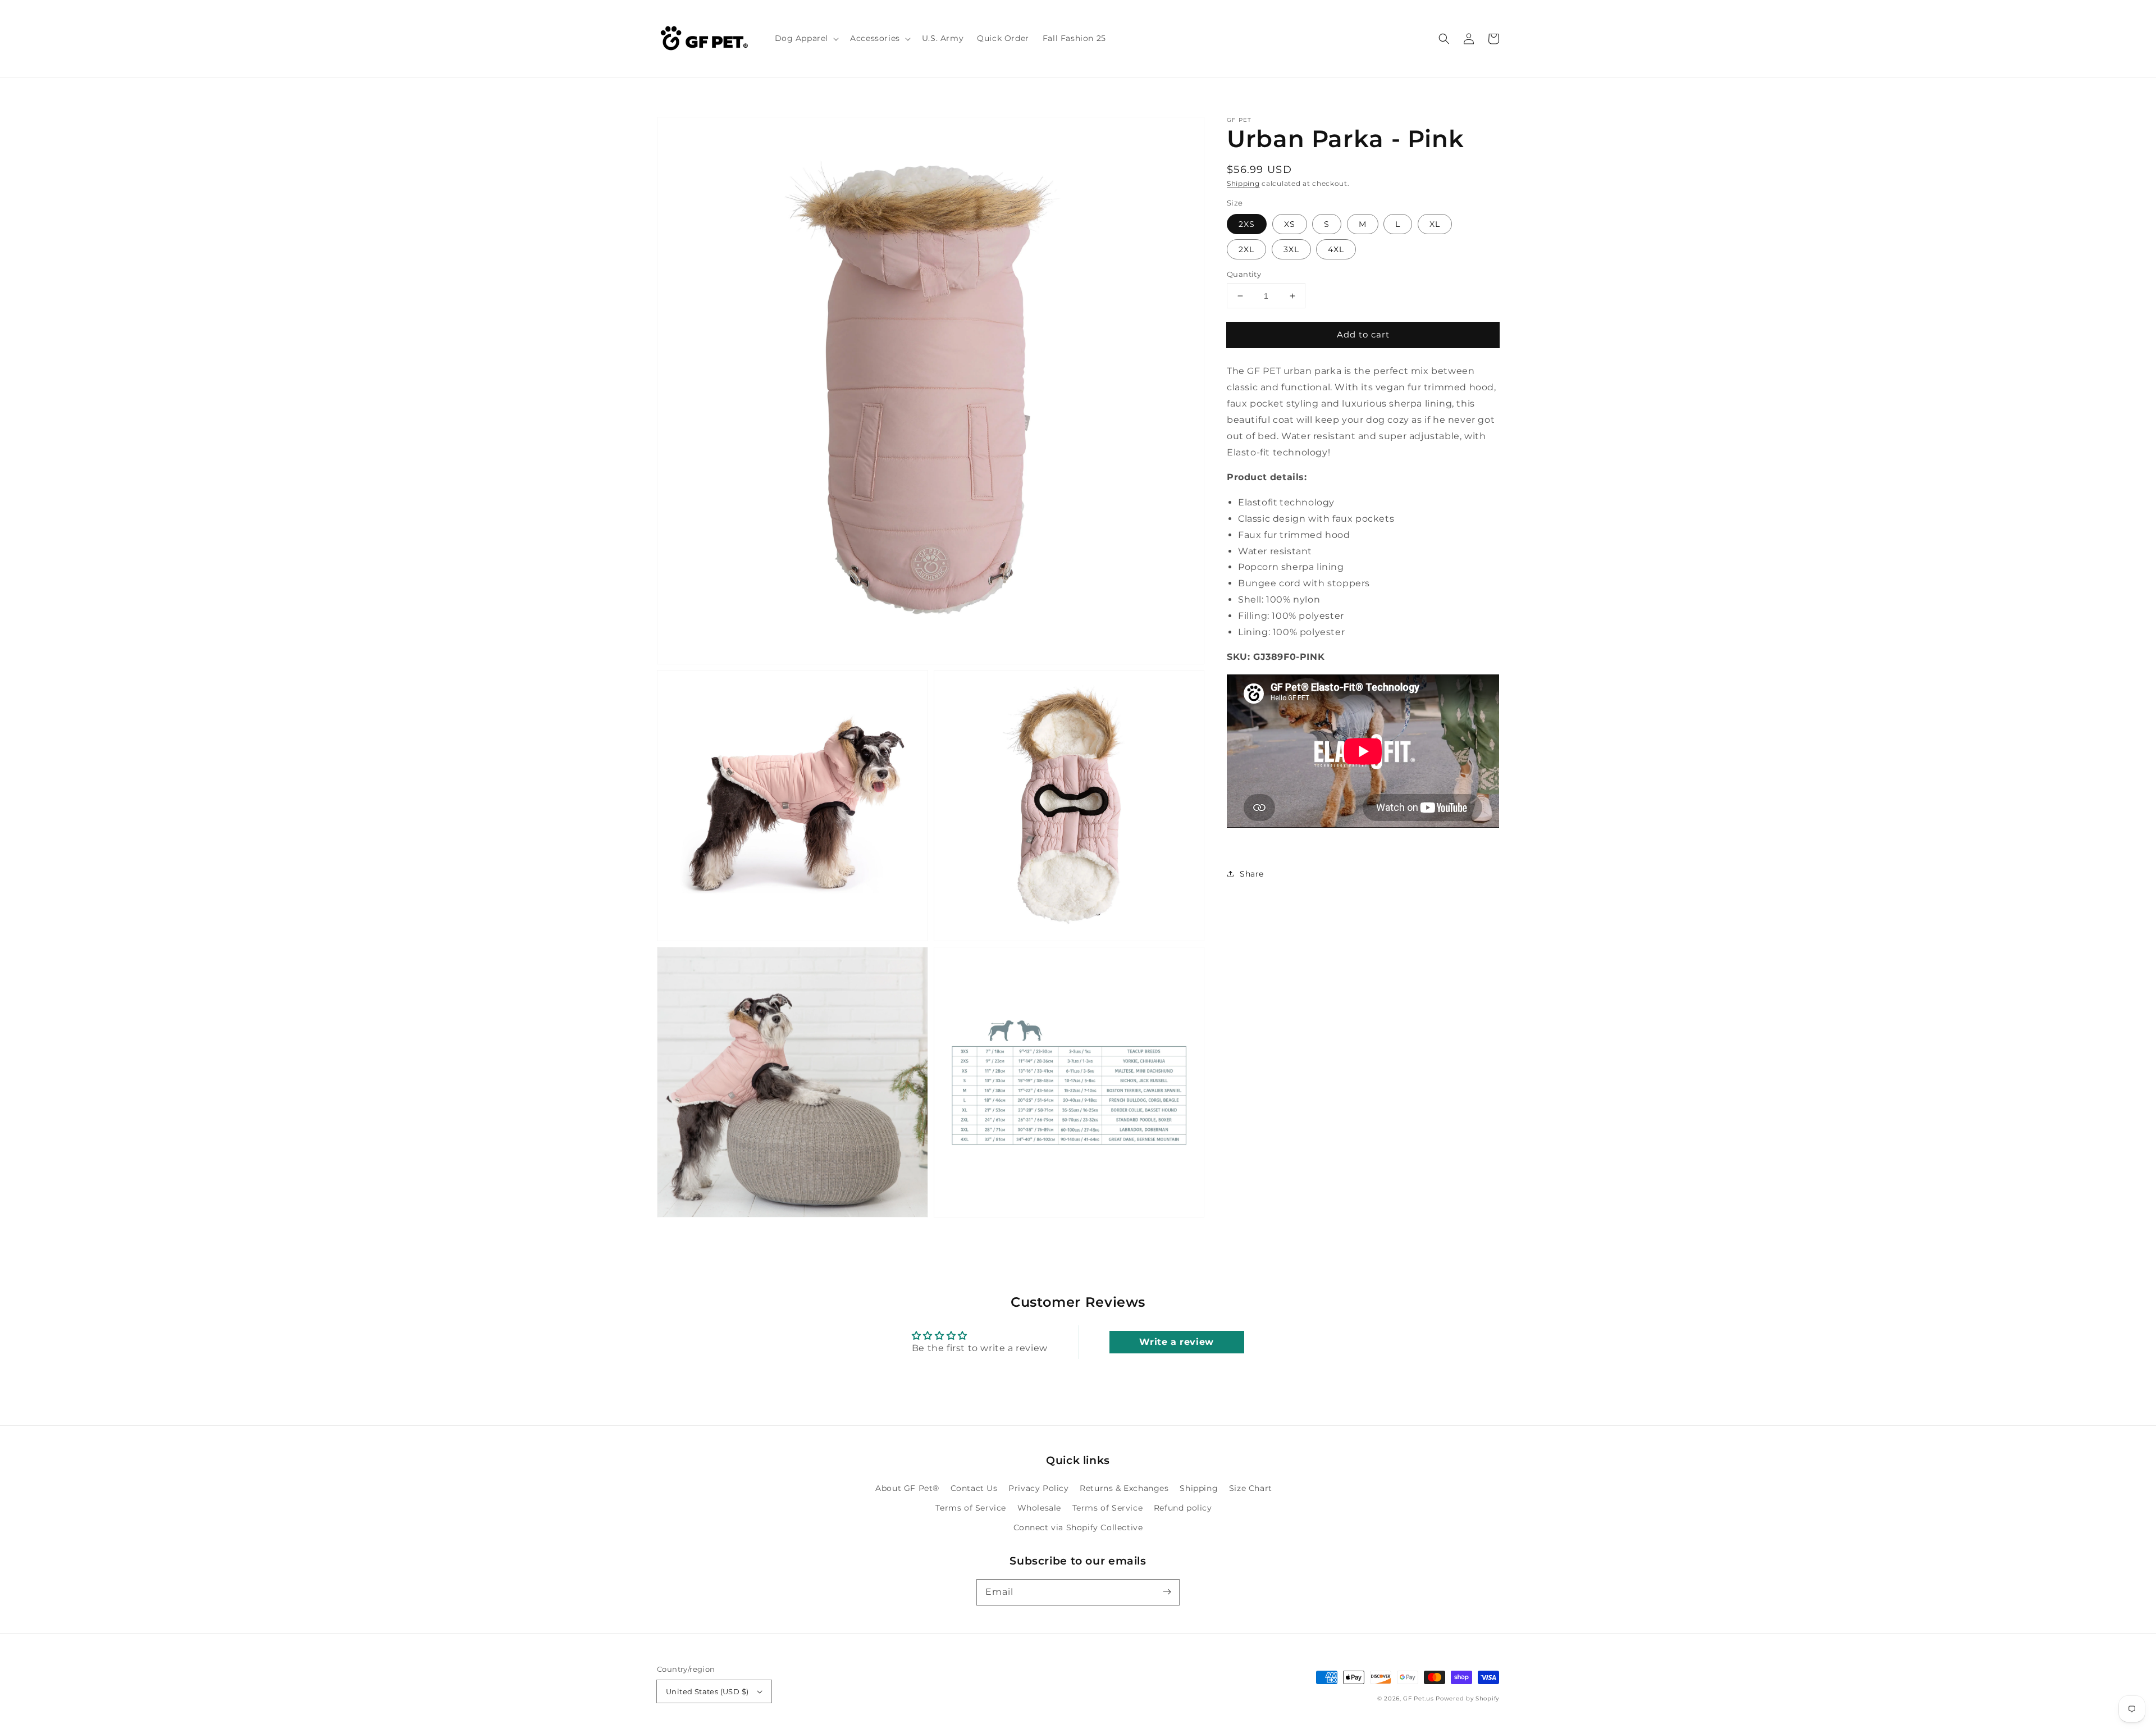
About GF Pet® (907, 1488)
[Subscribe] (1167, 1592)
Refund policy (1183, 1508)
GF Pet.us (1418, 1698)
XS (1290, 224)
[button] (806, 38)
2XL (1246, 249)
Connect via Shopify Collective (1078, 1527)
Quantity (1244, 274)
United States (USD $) (707, 1691)
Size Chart (1251, 1488)
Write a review (1176, 1342)
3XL (1291, 249)
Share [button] (1252, 874)
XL (1435, 224)
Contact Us (974, 1488)
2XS (1247, 224)
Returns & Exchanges (1124, 1488)
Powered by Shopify (1467, 1698)
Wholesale (1039, 1508)
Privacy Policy (1038, 1488)
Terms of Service (971, 1508)
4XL (1336, 249)
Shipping (1243, 183)
